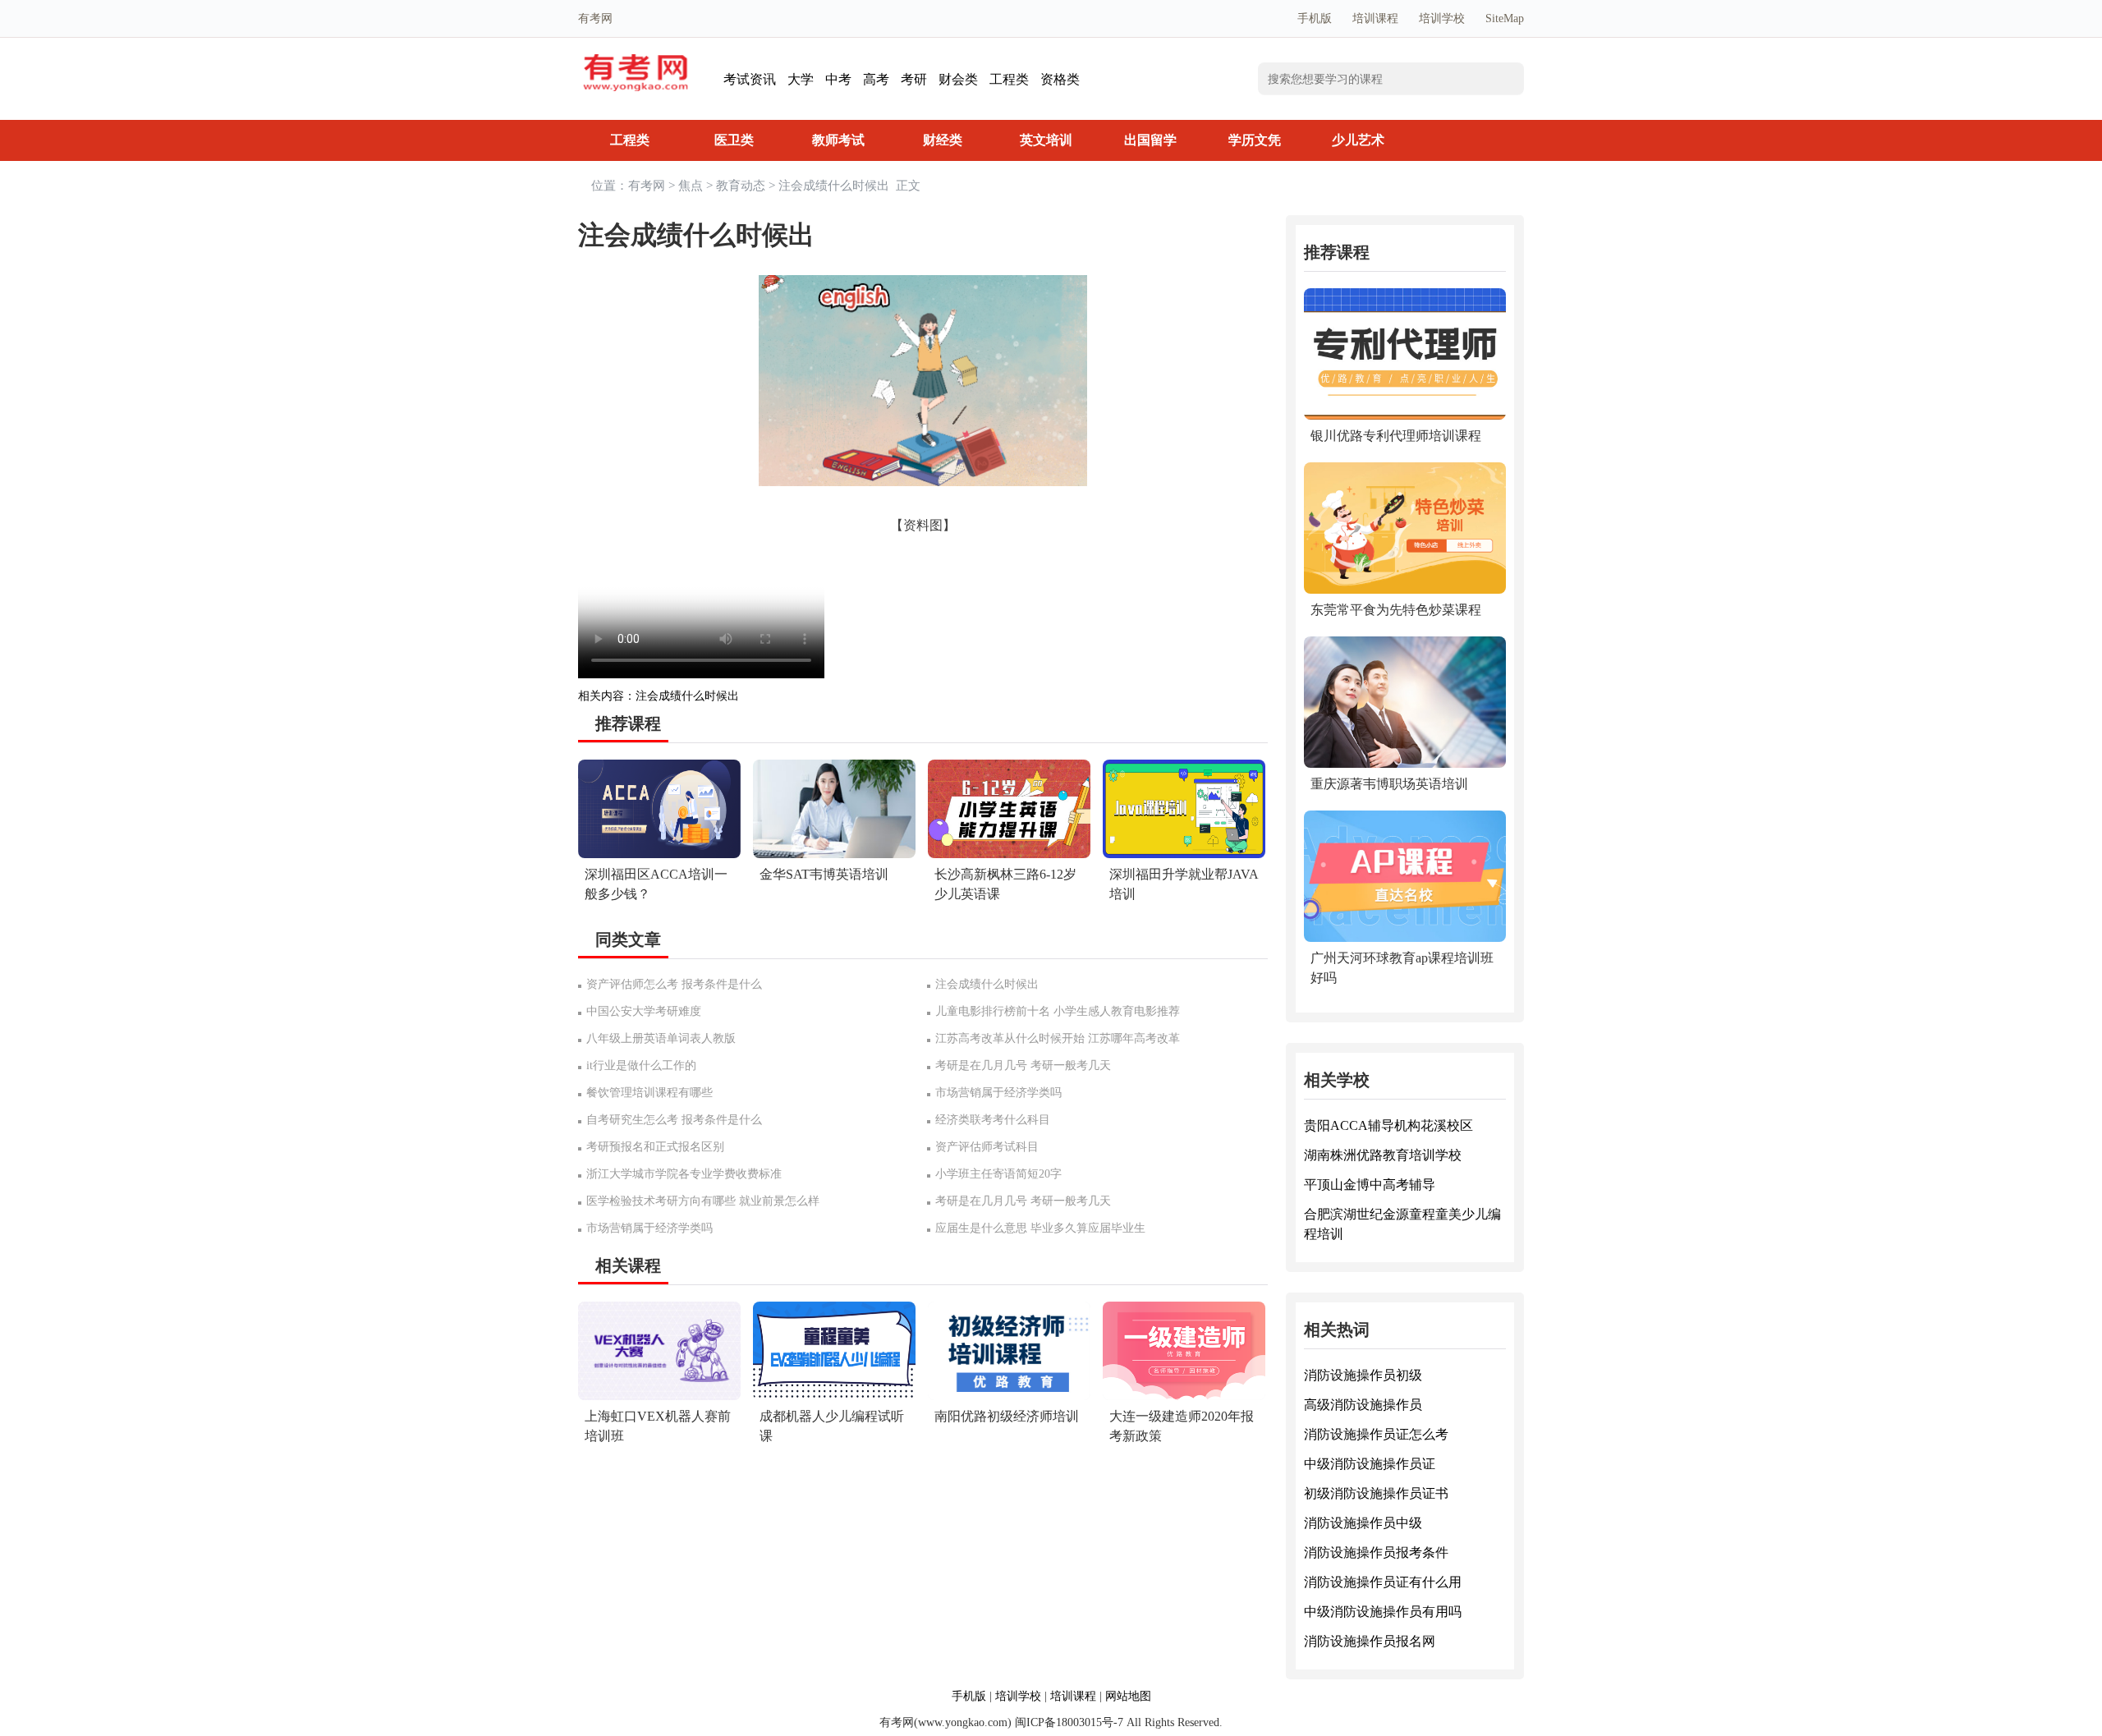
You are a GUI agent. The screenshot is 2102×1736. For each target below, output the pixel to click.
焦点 (691, 186)
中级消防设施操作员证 (1370, 1464)
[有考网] (636, 63)
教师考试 (838, 140)
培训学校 (1442, 18)
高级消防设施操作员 (1363, 1405)
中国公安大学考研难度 (644, 1011)
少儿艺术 (1358, 140)
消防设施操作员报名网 (1370, 1641)
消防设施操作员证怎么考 (1376, 1434)
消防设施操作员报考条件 (1376, 1552)
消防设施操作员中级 (1363, 1523)
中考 (838, 79)
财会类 (958, 79)
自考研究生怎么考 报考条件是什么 (674, 1120)
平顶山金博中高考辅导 (1370, 1185)
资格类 (1060, 79)
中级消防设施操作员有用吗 (1383, 1612)
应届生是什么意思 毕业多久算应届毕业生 (1040, 1228)
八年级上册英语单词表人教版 (661, 1038)
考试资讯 (750, 79)
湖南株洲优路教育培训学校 (1383, 1155)
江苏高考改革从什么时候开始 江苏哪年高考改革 (1058, 1038)
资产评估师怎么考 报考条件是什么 (674, 984)
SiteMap (1505, 18)
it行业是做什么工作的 (641, 1065)
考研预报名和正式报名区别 (655, 1147)
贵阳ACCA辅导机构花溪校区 (1388, 1125)
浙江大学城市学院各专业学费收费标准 (684, 1174)
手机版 (1315, 18)
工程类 (1009, 79)
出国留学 (1150, 140)
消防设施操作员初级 (1363, 1375)
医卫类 (734, 140)
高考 (876, 79)
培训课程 (1375, 18)
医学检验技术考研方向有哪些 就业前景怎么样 (703, 1201)
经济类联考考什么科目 (993, 1120)
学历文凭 (1255, 140)
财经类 (943, 140)
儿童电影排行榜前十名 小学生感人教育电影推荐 (1058, 1011)
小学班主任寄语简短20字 (998, 1174)
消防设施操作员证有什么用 (1383, 1582)
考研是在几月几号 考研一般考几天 (1023, 1065)
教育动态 (741, 186)
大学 (801, 79)
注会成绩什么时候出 (687, 696)
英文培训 (1046, 140)
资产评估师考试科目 (987, 1147)
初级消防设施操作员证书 (1376, 1493)
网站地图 (1128, 1696)
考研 (914, 79)
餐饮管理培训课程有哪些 (649, 1093)
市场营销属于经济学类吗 (998, 1093)
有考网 (647, 186)
